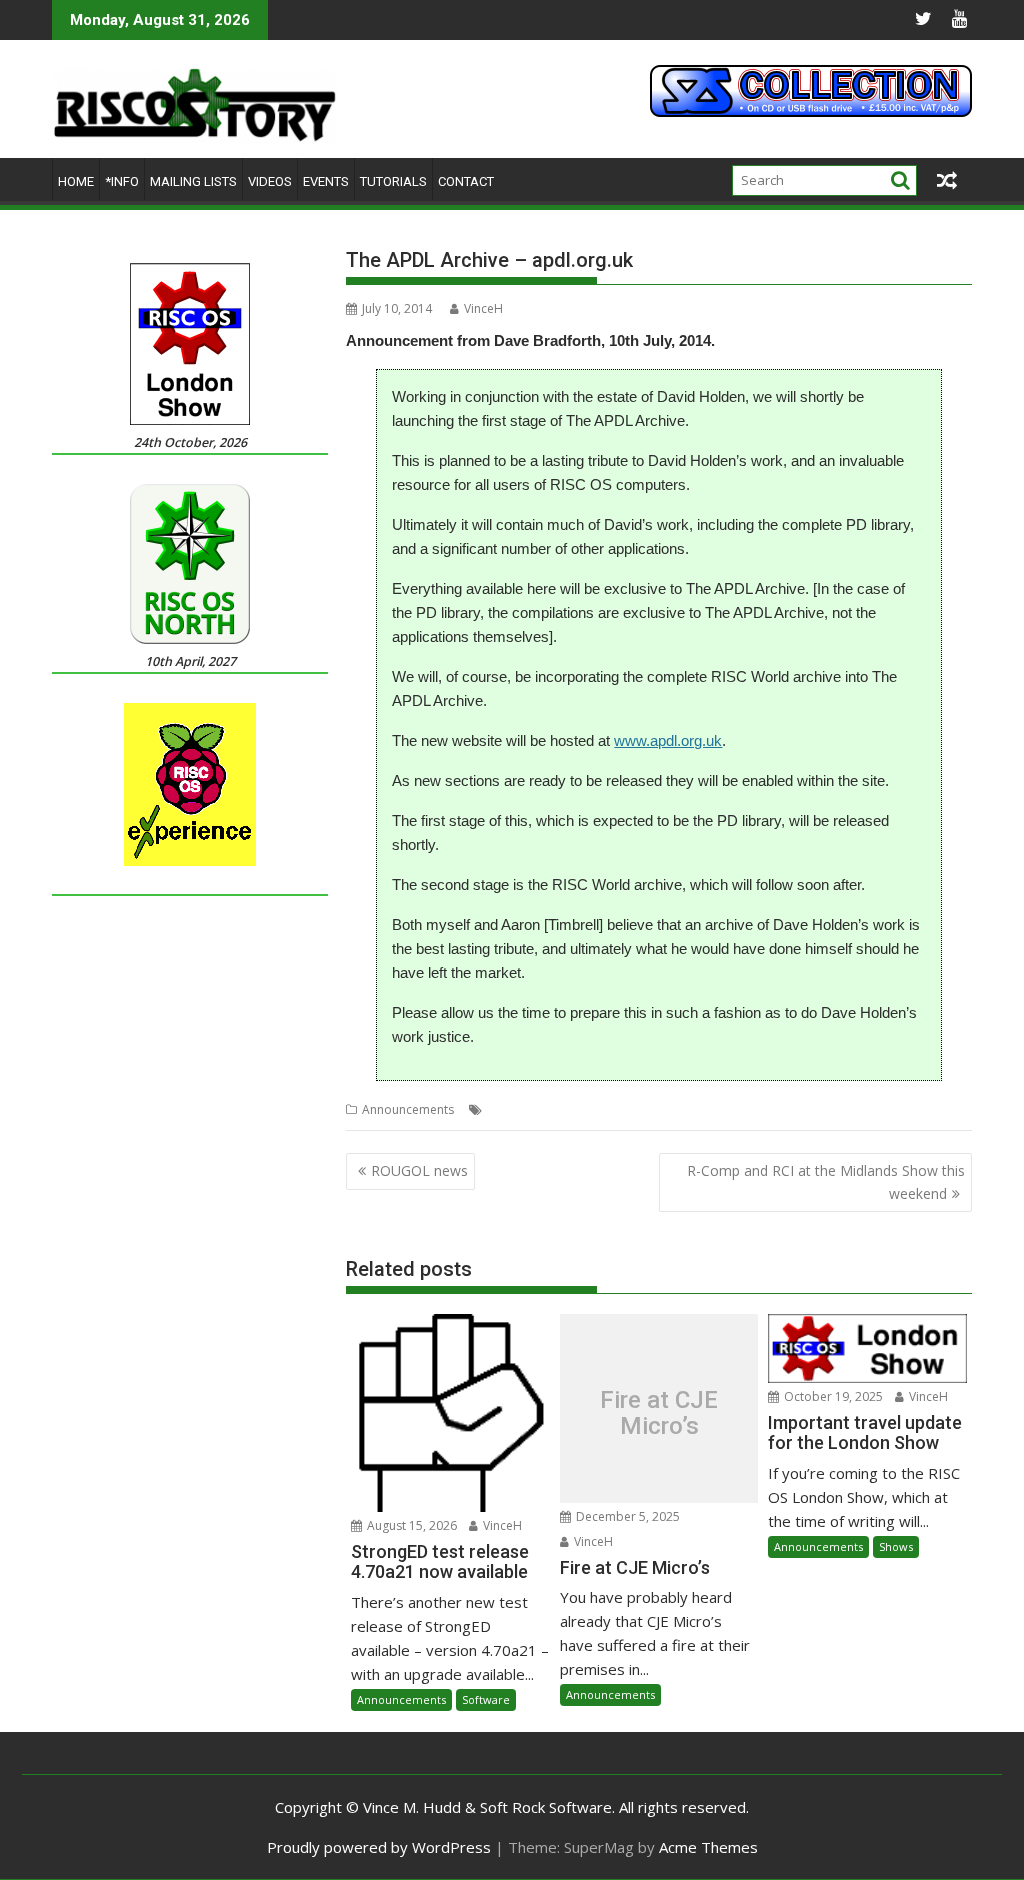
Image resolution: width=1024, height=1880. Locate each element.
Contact (466, 181)
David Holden (840, 1109)
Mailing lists (193, 181)
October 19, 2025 (832, 1396)
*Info (122, 181)
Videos (270, 181)
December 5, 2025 (626, 1516)
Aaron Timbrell (529, 1109)
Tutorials (393, 181)
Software (486, 1699)
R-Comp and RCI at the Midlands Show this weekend (826, 1181)
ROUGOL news (419, 1170)
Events (326, 181)
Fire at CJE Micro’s (659, 1413)
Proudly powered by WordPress (379, 1847)
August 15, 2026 (410, 1525)
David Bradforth (747, 1109)
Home (76, 181)
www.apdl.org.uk (668, 740)
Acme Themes (708, 1847)
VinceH (483, 308)
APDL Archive (655, 1109)
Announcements (408, 1109)
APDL (595, 1109)
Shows (896, 1546)
